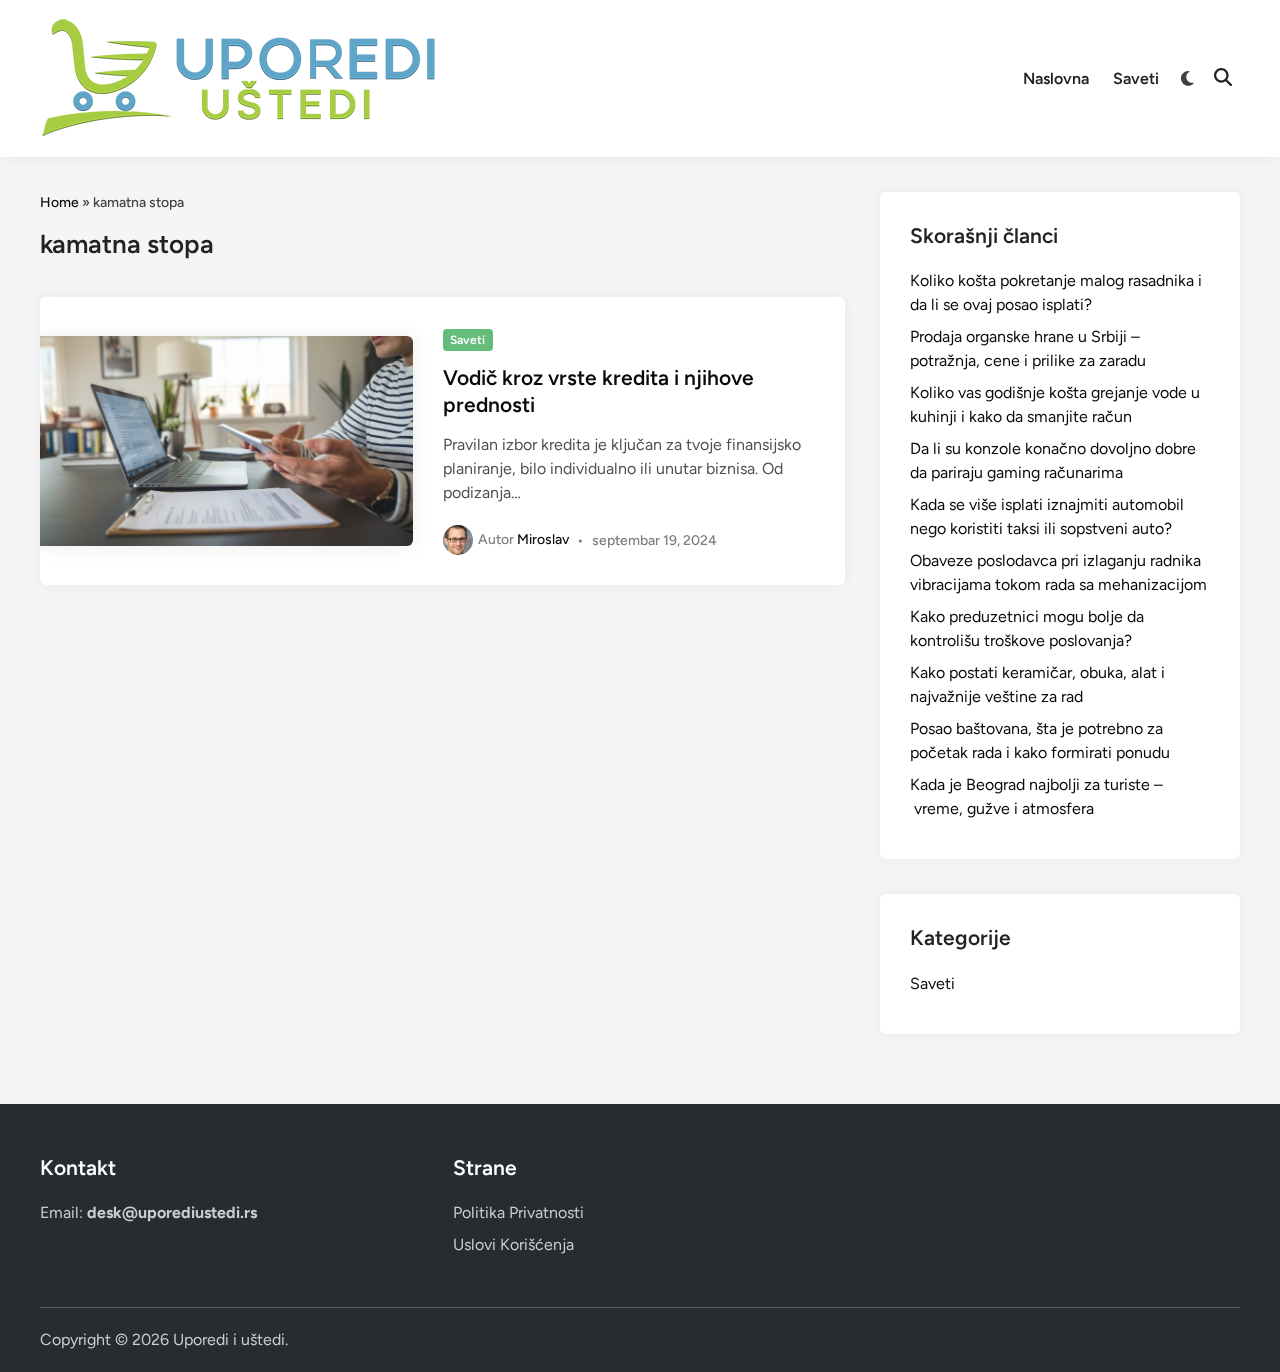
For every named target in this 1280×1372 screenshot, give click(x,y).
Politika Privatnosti (518, 1212)
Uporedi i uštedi (229, 1339)
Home (59, 202)
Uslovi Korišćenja (513, 1244)
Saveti (1136, 78)
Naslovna (1056, 78)
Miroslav (543, 539)
